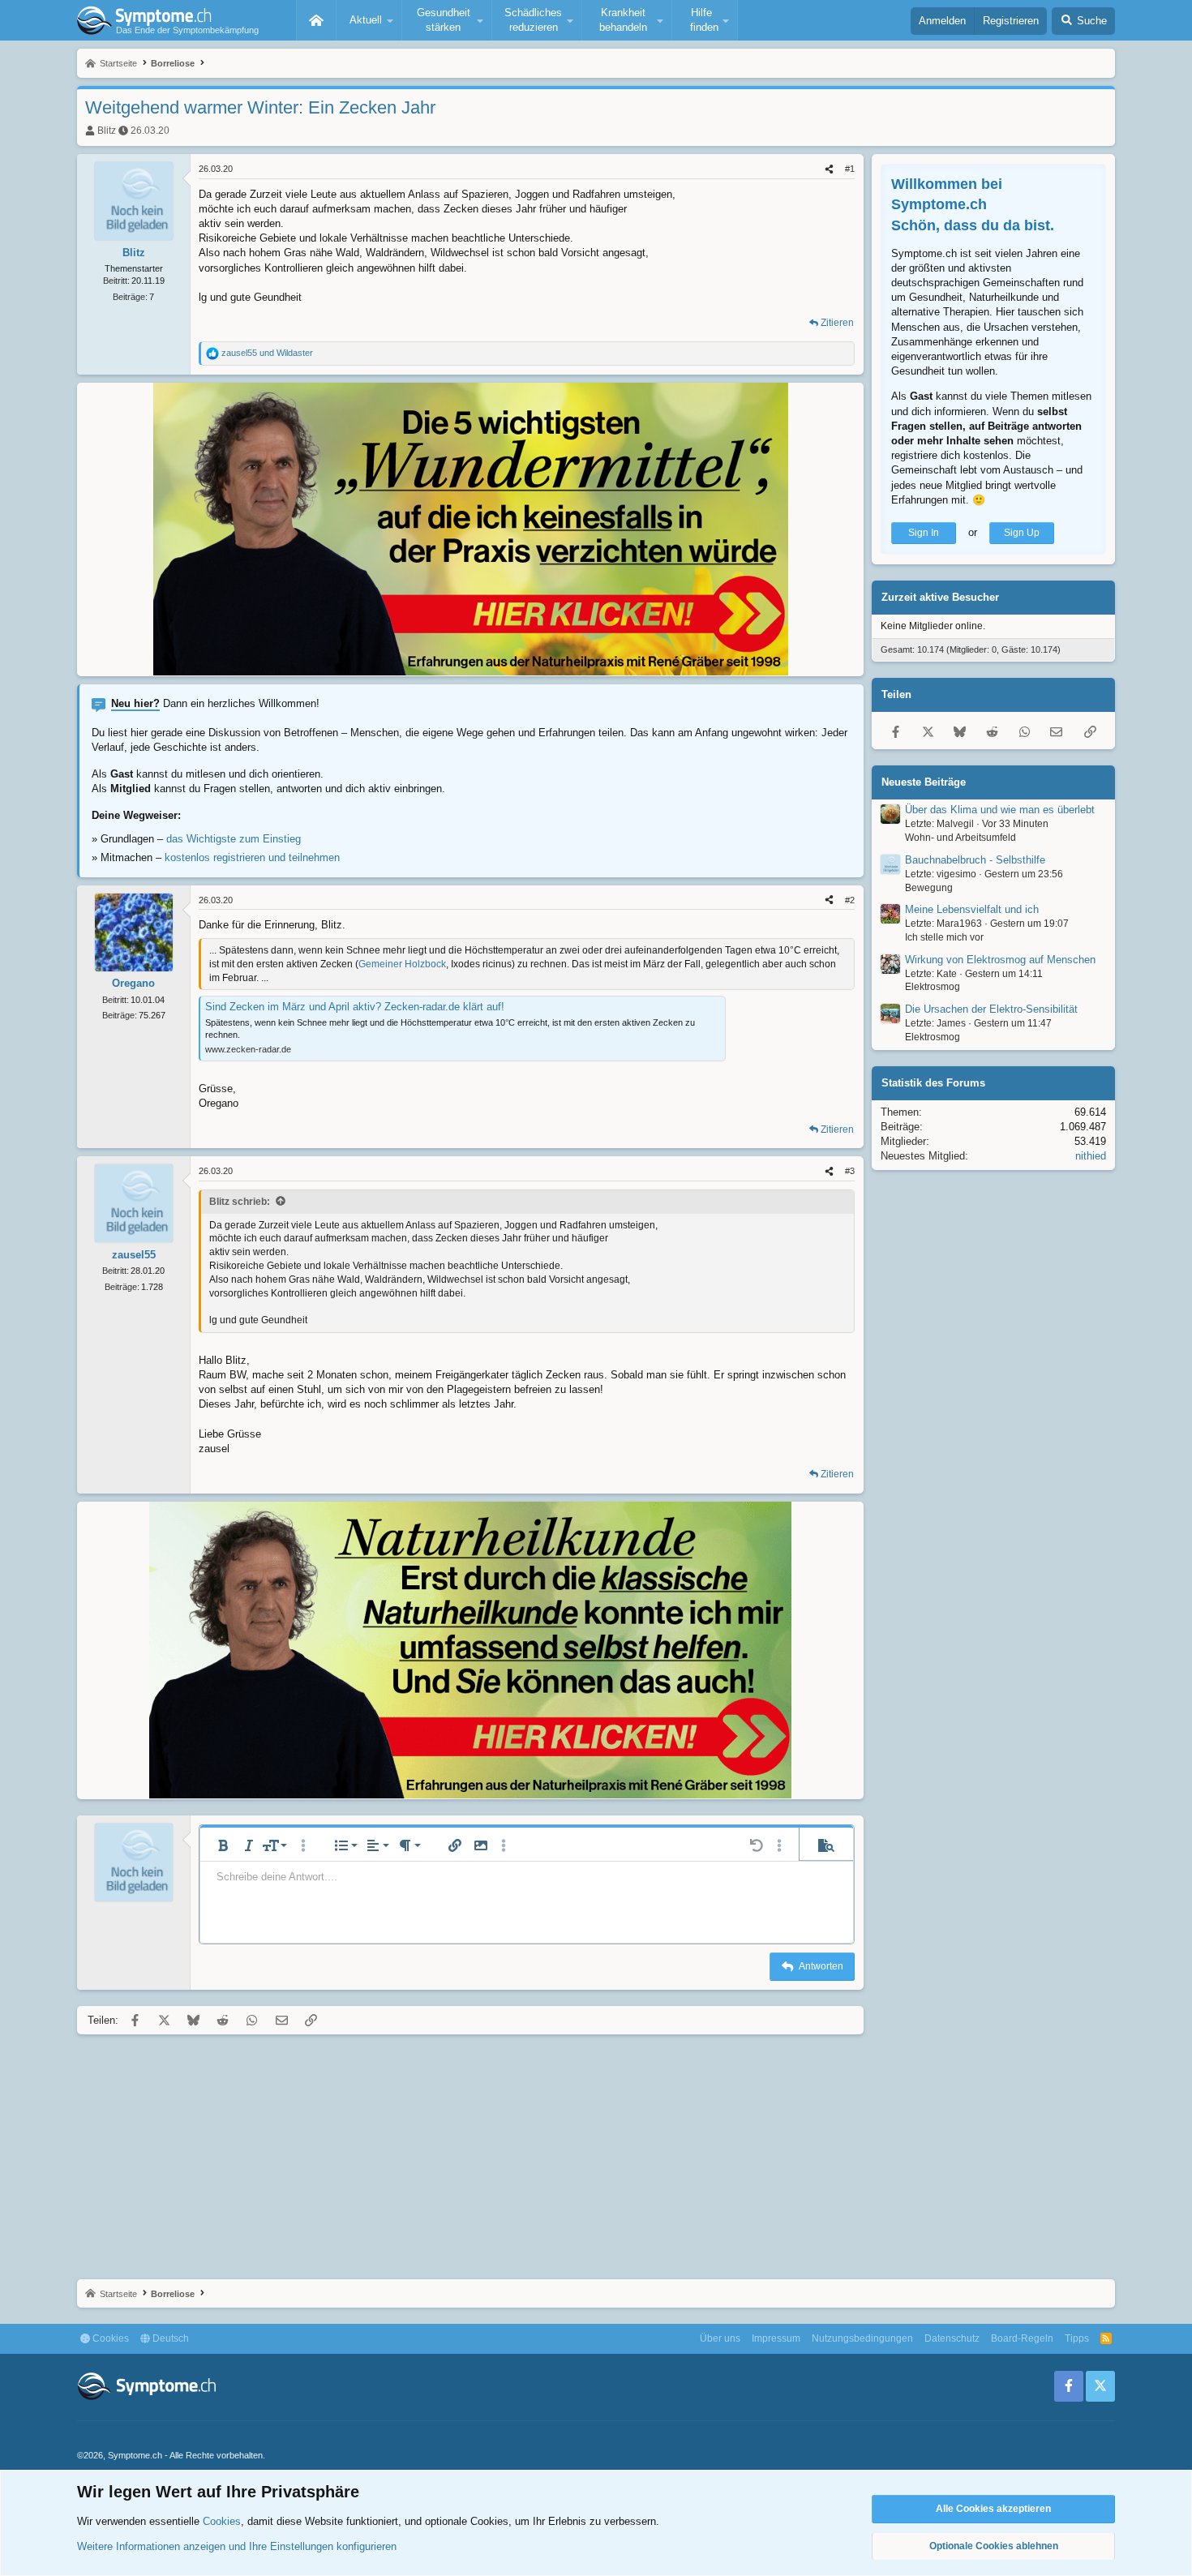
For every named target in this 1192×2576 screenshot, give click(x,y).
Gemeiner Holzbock (402, 964)
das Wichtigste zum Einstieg (234, 839)
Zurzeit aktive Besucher (940, 597)
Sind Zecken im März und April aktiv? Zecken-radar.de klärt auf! (355, 1007)
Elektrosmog (933, 988)
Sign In (924, 533)
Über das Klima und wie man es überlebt (1000, 810)
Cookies (109, 2338)
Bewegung (929, 888)
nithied (1091, 1157)
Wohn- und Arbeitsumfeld (960, 838)
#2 (850, 900)
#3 (850, 1171)
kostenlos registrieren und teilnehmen (252, 857)
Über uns (720, 2338)
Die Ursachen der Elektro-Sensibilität (991, 1009)
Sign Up (1022, 533)
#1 (850, 169)
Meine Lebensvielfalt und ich (972, 909)
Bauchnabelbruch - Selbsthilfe (975, 860)
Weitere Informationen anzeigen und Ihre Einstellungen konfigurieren (237, 2546)
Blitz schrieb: (240, 1202)
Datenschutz (952, 2338)
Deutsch (169, 2338)
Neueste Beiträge (924, 782)
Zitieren (837, 323)
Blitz (107, 131)
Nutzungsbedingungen (862, 2338)
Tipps (1077, 2338)
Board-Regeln (1022, 2338)
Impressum (776, 2338)
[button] (369, 20)
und (267, 353)
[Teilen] (829, 169)
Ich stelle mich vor (944, 937)
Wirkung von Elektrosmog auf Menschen (1000, 960)
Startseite (316, 20)
